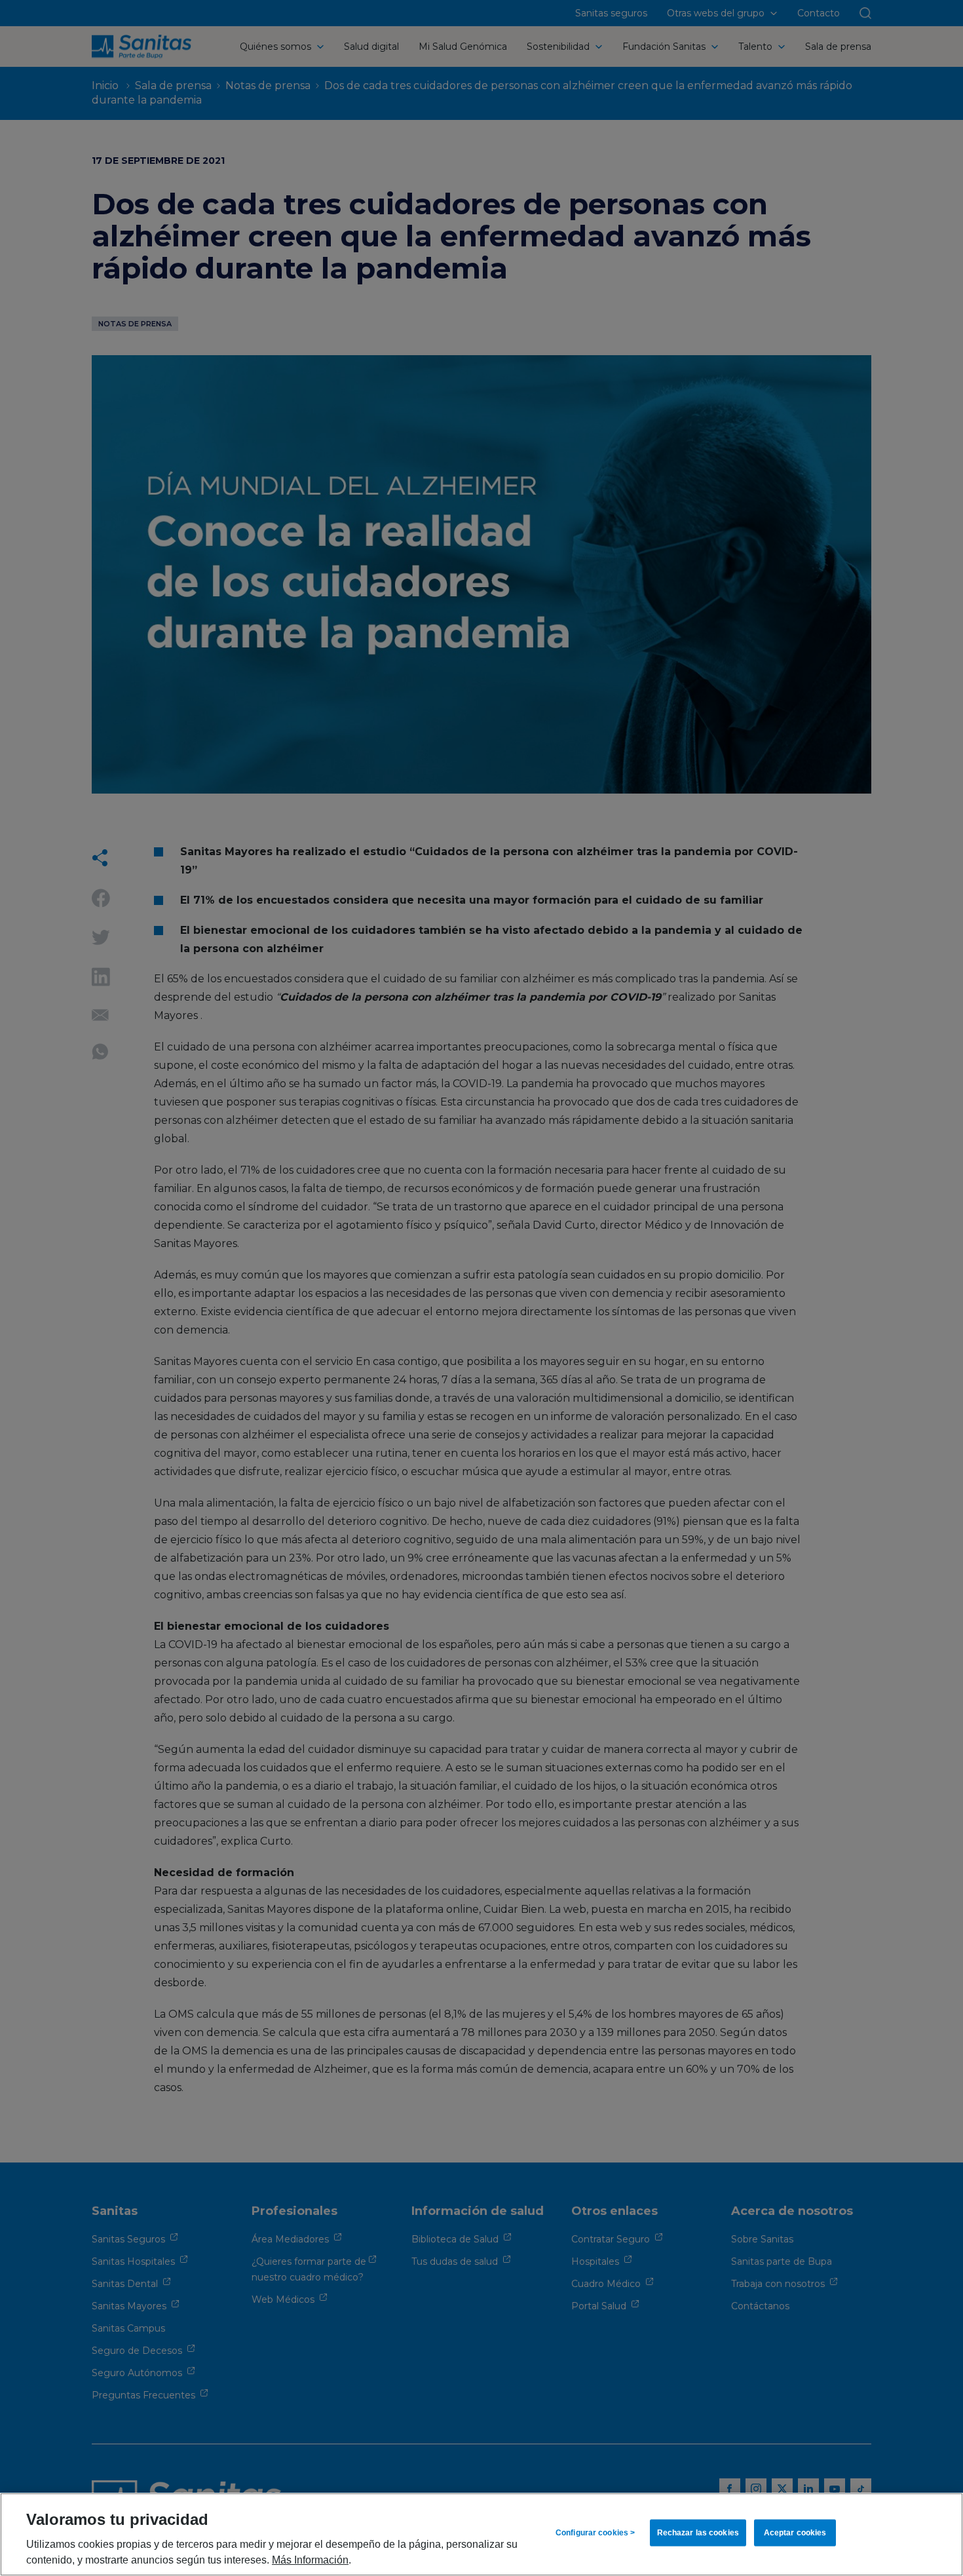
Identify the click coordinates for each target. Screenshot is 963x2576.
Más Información (310, 2560)
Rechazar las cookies (698, 2533)
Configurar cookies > (595, 2533)
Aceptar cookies (795, 2533)
